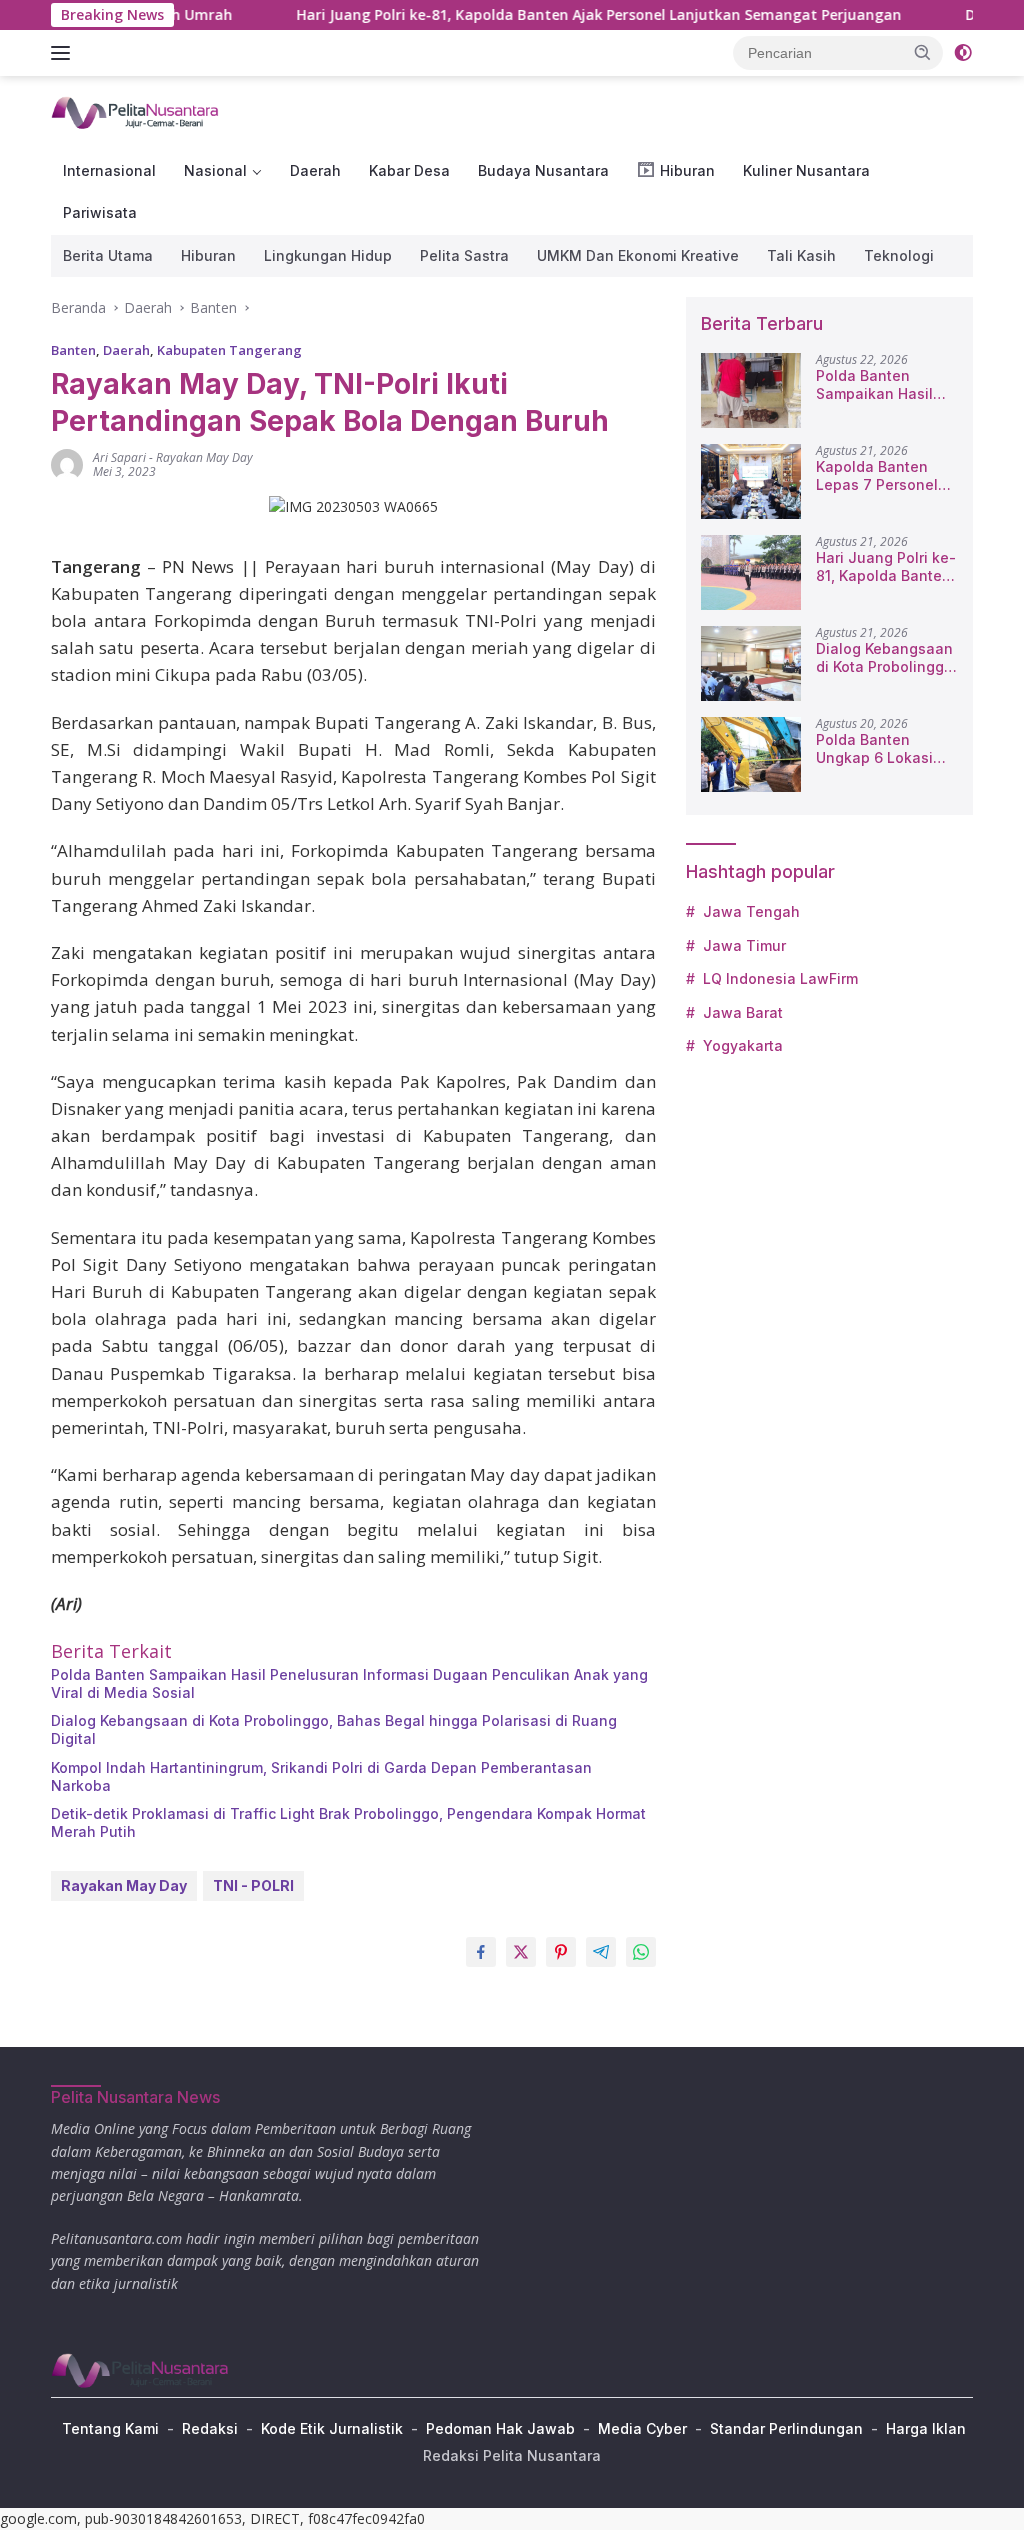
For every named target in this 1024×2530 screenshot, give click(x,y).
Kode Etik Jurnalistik (332, 2428)
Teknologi (899, 255)
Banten (73, 350)
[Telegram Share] (601, 1952)
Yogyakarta (743, 1045)
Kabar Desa (409, 170)
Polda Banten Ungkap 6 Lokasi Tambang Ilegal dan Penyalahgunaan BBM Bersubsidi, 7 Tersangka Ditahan (886, 749)
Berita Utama (108, 255)
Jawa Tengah (751, 911)
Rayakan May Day (204, 457)
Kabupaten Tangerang (229, 350)
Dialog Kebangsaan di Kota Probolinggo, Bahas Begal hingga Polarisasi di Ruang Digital (334, 1729)
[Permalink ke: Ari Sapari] (67, 463)
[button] (923, 52)
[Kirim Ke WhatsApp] (641, 1952)
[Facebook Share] (481, 1952)
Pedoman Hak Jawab (500, 2428)
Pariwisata (100, 212)
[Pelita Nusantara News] (136, 111)
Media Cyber (642, 2428)
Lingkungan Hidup (328, 255)
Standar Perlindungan (786, 2428)
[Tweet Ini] (521, 1952)
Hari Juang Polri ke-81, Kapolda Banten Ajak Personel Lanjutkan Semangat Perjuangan (545, 15)
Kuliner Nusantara (806, 170)
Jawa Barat (743, 1012)
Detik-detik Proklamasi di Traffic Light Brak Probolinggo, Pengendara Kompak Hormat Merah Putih (348, 1822)
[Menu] (64, 53)
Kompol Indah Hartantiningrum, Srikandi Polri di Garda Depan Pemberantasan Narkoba (321, 1776)
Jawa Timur (744, 945)
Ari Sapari (119, 457)
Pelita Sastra (464, 255)
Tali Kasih (801, 255)
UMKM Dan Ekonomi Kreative (638, 255)
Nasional (215, 170)
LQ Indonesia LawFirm (780, 978)
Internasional (109, 170)
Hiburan (208, 255)
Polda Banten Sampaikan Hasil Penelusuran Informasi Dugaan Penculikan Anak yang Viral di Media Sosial (349, 1683)
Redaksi (210, 2428)
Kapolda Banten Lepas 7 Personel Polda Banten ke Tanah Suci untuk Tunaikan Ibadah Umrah (877, 476)
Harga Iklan (926, 2428)
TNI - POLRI (253, 1885)
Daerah (315, 170)
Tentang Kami (110, 2428)
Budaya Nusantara (543, 170)
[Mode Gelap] (963, 53)
